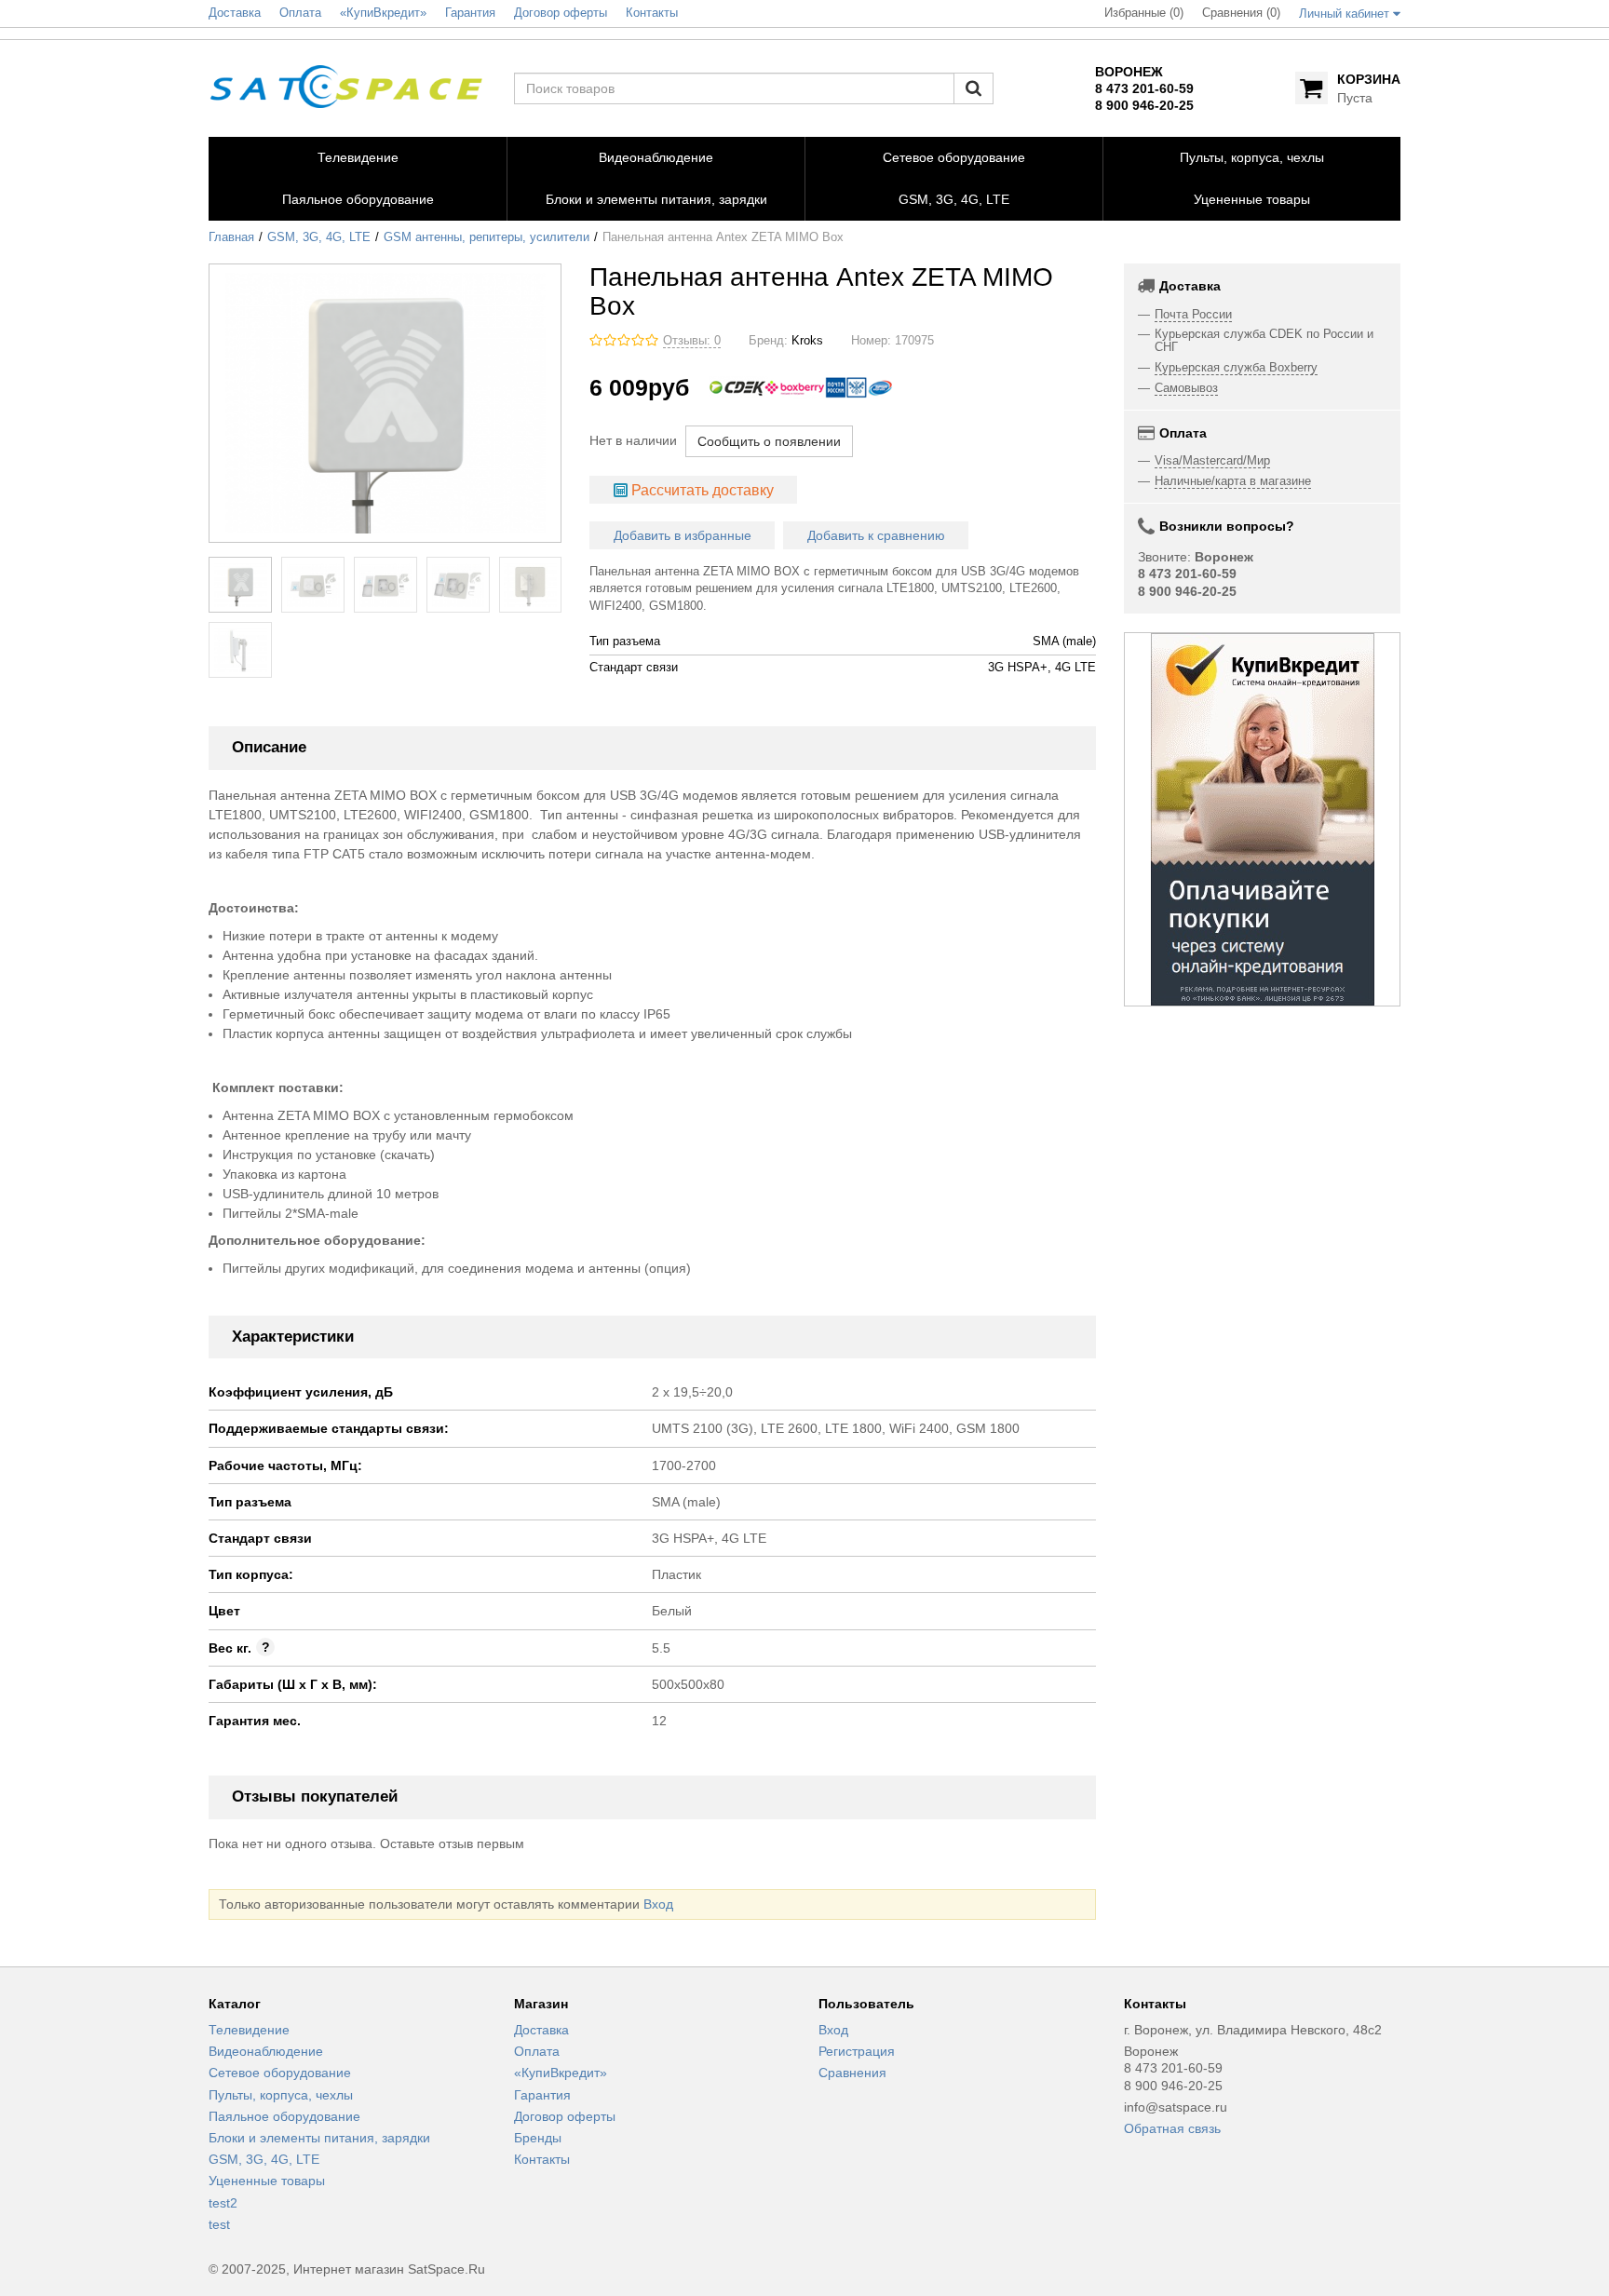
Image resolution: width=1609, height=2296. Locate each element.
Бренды (538, 2138)
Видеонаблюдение (266, 2051)
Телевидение (249, 2030)
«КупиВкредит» (561, 2073)
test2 (223, 2203)
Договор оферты (565, 2116)
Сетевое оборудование (280, 2073)
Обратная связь (1172, 2128)
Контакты (542, 2159)
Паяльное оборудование (284, 2116)
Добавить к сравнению (876, 535)
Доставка (541, 2030)
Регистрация (857, 2051)
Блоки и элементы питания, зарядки (319, 2138)
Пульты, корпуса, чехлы (281, 2095)
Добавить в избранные (683, 535)
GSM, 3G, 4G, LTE (319, 237)
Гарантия (542, 2095)
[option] (1263, 819)
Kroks (807, 341)
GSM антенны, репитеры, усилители (487, 237)
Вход (658, 1904)
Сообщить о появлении (769, 441)
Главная (231, 237)
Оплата (537, 2051)
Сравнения (852, 2073)
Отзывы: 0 (692, 341)
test (219, 2224)
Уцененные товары (267, 2181)
